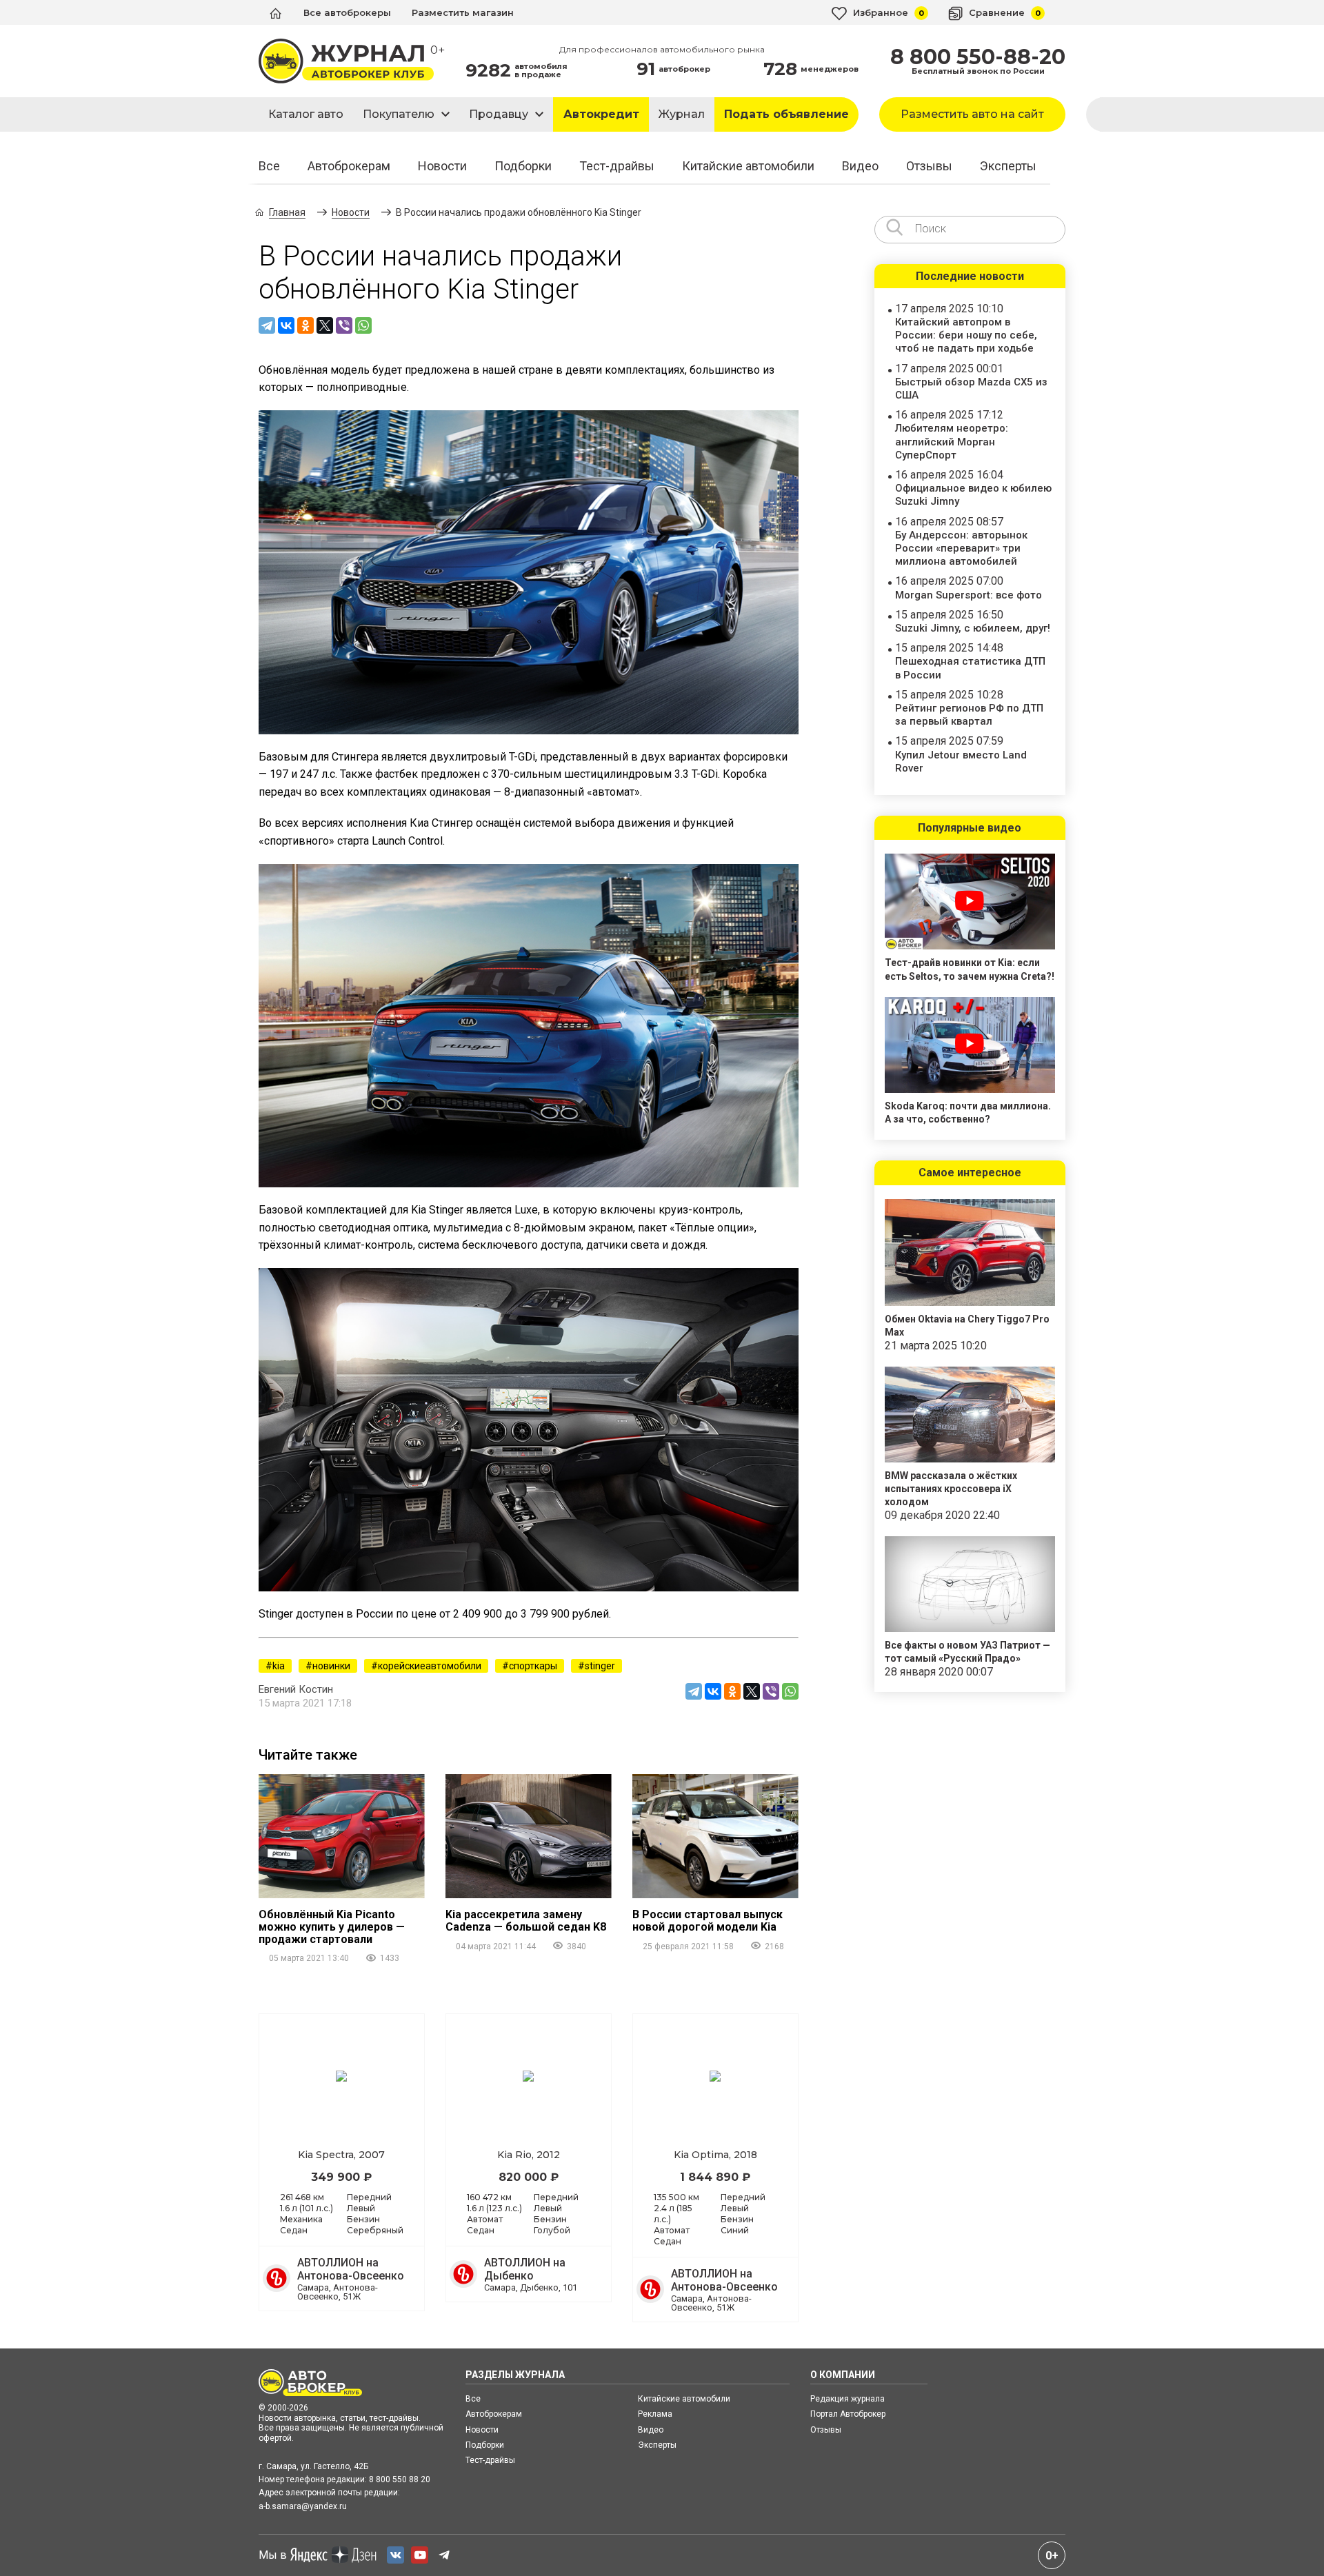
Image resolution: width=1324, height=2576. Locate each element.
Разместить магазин (463, 12)
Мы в (273, 2555)
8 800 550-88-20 (978, 57)
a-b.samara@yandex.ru (303, 2506)
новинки (331, 1666)
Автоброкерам (349, 166)
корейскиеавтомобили (430, 1666)
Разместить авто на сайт (972, 114)
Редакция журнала (847, 2399)
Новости (442, 166)
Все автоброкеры (347, 12)
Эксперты (1008, 166)
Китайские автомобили (748, 166)
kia (279, 1666)
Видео (860, 166)
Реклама (655, 2414)
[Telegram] (267, 325)
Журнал (682, 114)
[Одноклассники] (305, 325)
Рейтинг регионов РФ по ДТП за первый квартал (969, 715)
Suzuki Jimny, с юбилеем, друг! (973, 628)
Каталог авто (306, 114)
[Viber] (344, 325)
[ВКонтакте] (286, 325)
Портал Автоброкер (848, 2414)
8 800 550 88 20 (400, 2479)
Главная (287, 212)
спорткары (533, 1666)
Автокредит (601, 114)
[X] (325, 325)
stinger (600, 1666)
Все (269, 166)
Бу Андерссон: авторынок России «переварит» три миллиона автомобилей (961, 548)
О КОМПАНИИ (843, 2375)
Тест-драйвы (617, 166)
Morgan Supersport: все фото (969, 595)
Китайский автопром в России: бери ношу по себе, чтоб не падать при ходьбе (966, 335)
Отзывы (929, 166)
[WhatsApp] (363, 325)
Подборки (523, 166)
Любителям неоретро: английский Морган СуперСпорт (952, 441)
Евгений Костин (296, 1689)
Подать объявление (786, 114)
